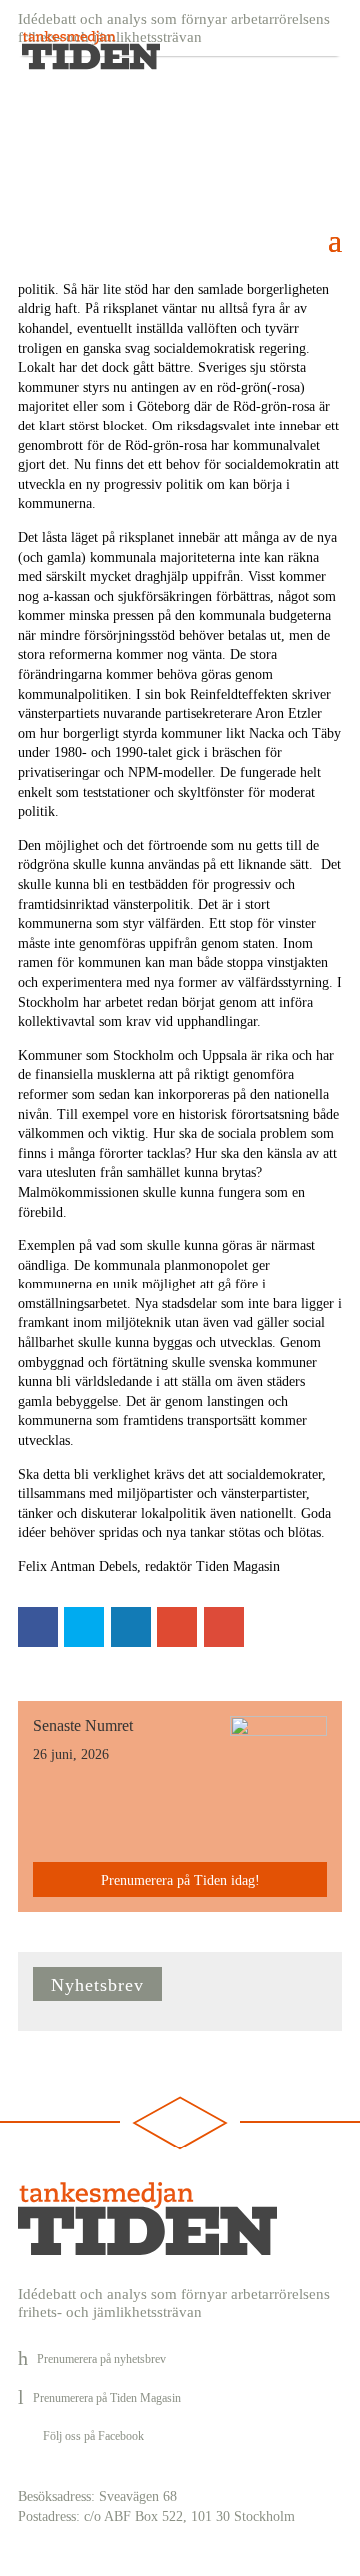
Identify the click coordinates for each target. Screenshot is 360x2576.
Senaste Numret (83, 1725)
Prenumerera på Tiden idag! (180, 1880)
